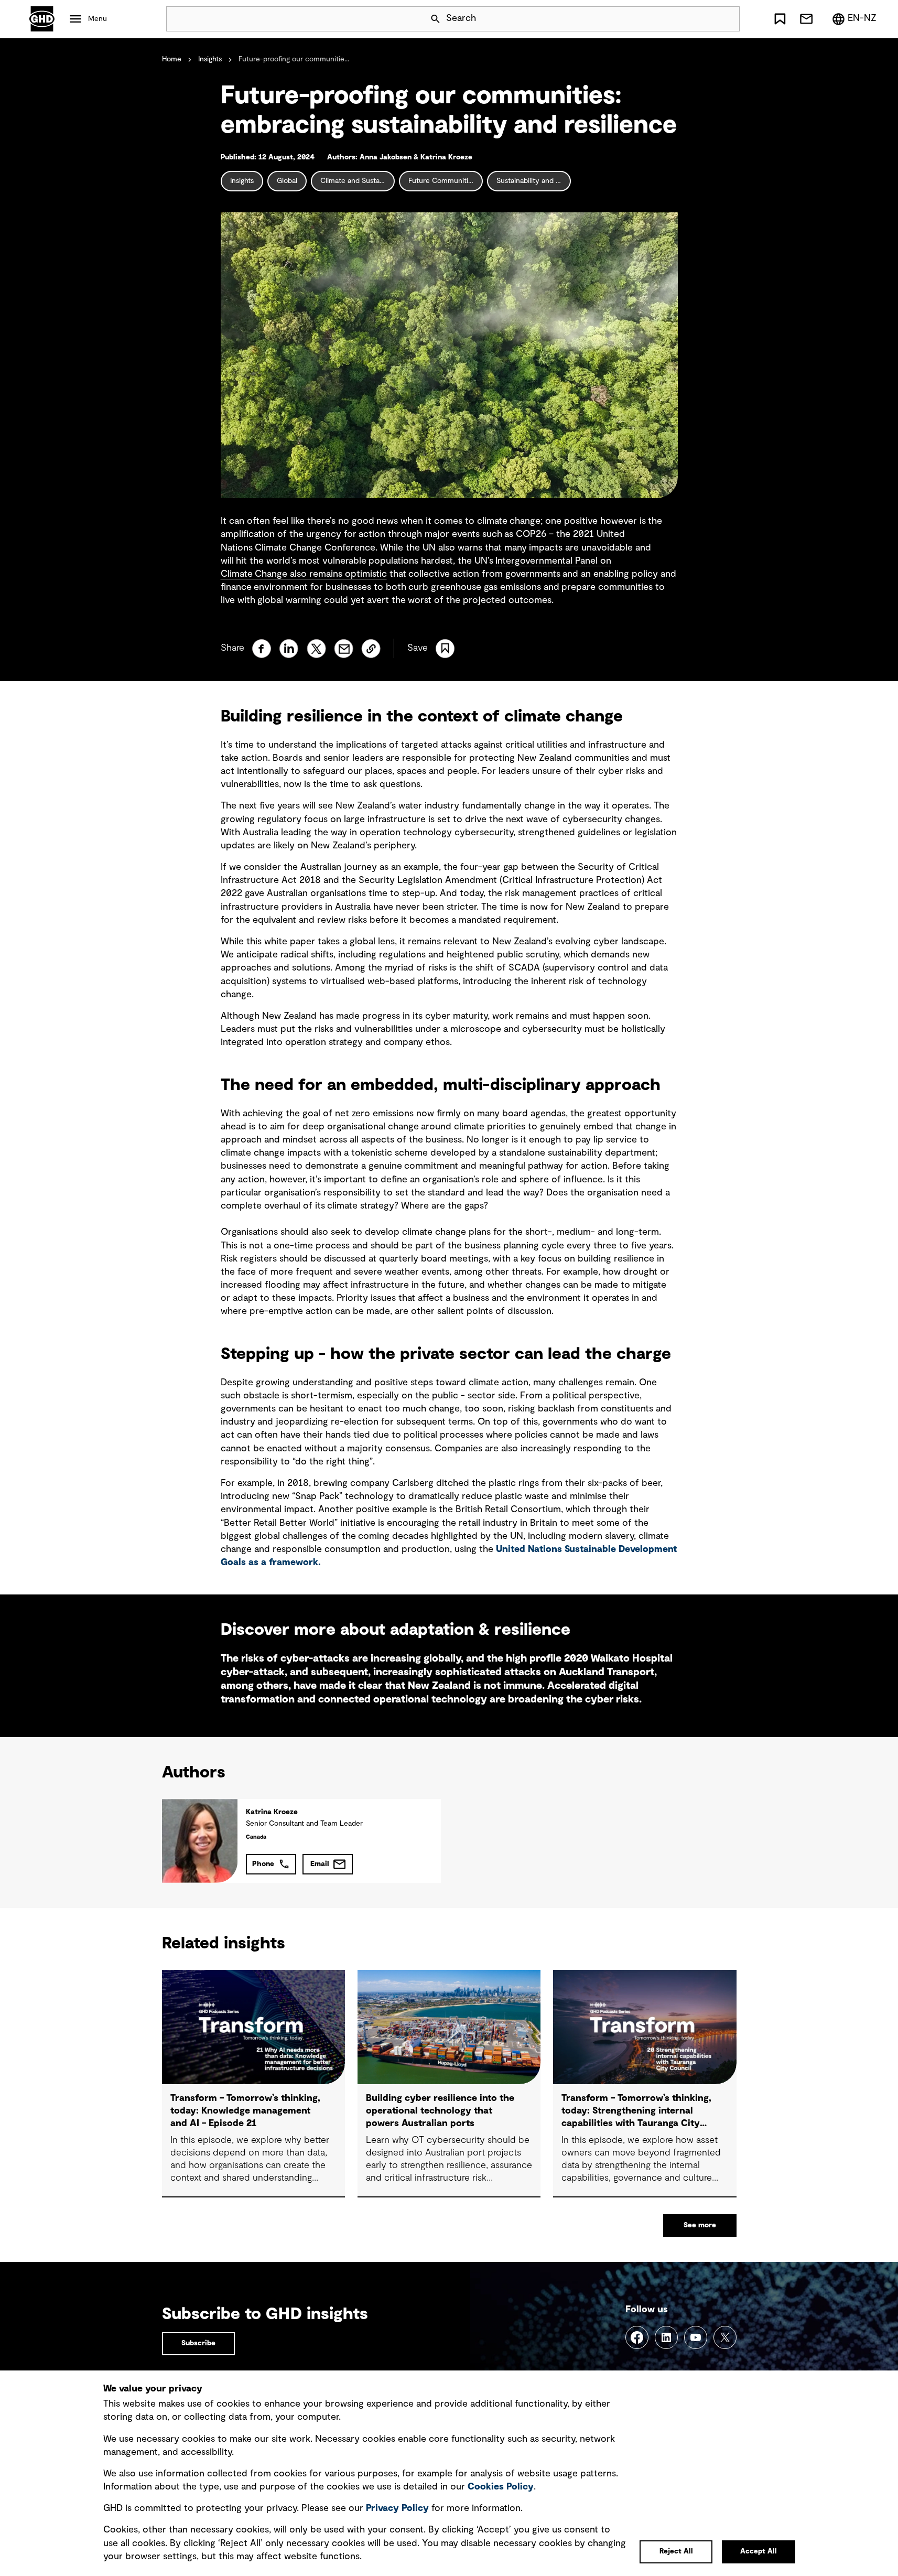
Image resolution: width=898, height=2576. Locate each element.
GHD (42, 19)
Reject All (676, 2551)
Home (172, 59)
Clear (702, 19)
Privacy (397, 2508)
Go (727, 19)
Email (320, 1864)
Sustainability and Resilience (534, 181)
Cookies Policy (501, 2487)
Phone (263, 1864)
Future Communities (442, 181)
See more (700, 2225)
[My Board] (780, 19)
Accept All (759, 2551)
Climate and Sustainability (358, 181)
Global (287, 181)
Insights (210, 59)
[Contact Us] (806, 19)
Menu (98, 19)
